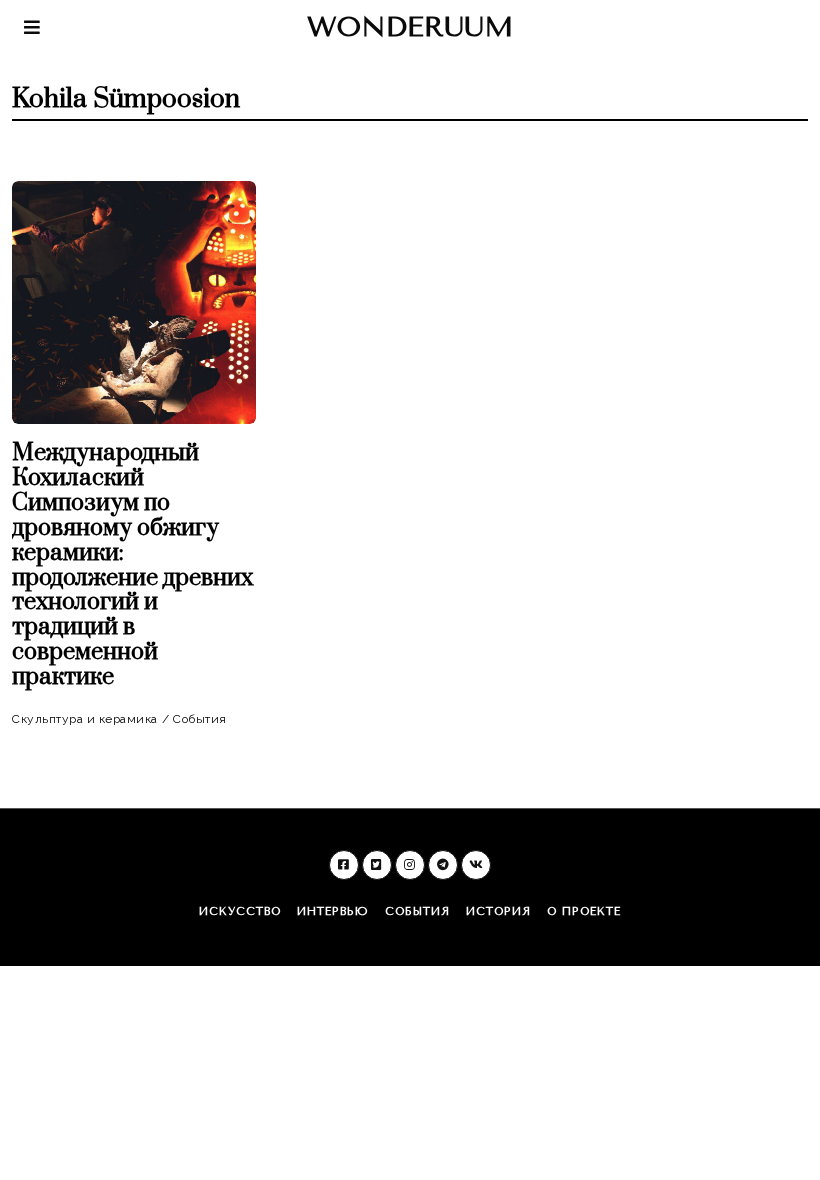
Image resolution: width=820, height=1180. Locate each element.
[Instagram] (410, 865)
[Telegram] (443, 865)
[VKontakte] (476, 865)
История (498, 911)
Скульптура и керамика (85, 719)
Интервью (333, 911)
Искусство (240, 911)
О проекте (584, 911)
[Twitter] (377, 865)
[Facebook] (344, 865)
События (200, 719)
